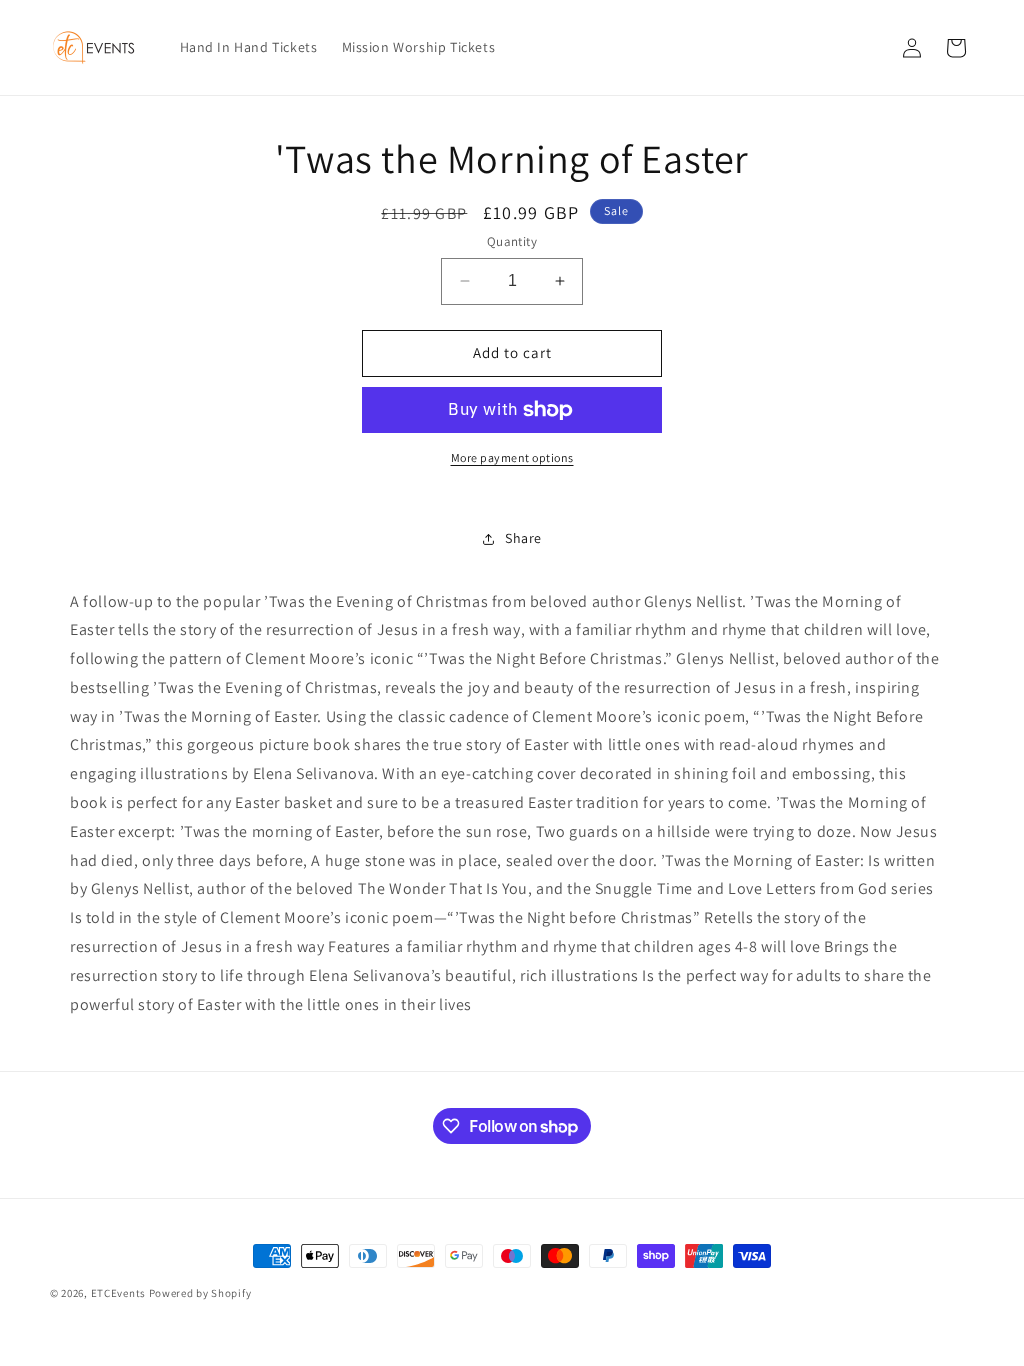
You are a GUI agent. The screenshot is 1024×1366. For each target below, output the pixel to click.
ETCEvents (118, 1293)
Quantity (512, 241)
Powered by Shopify (200, 1293)
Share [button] (523, 538)
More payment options (512, 457)
